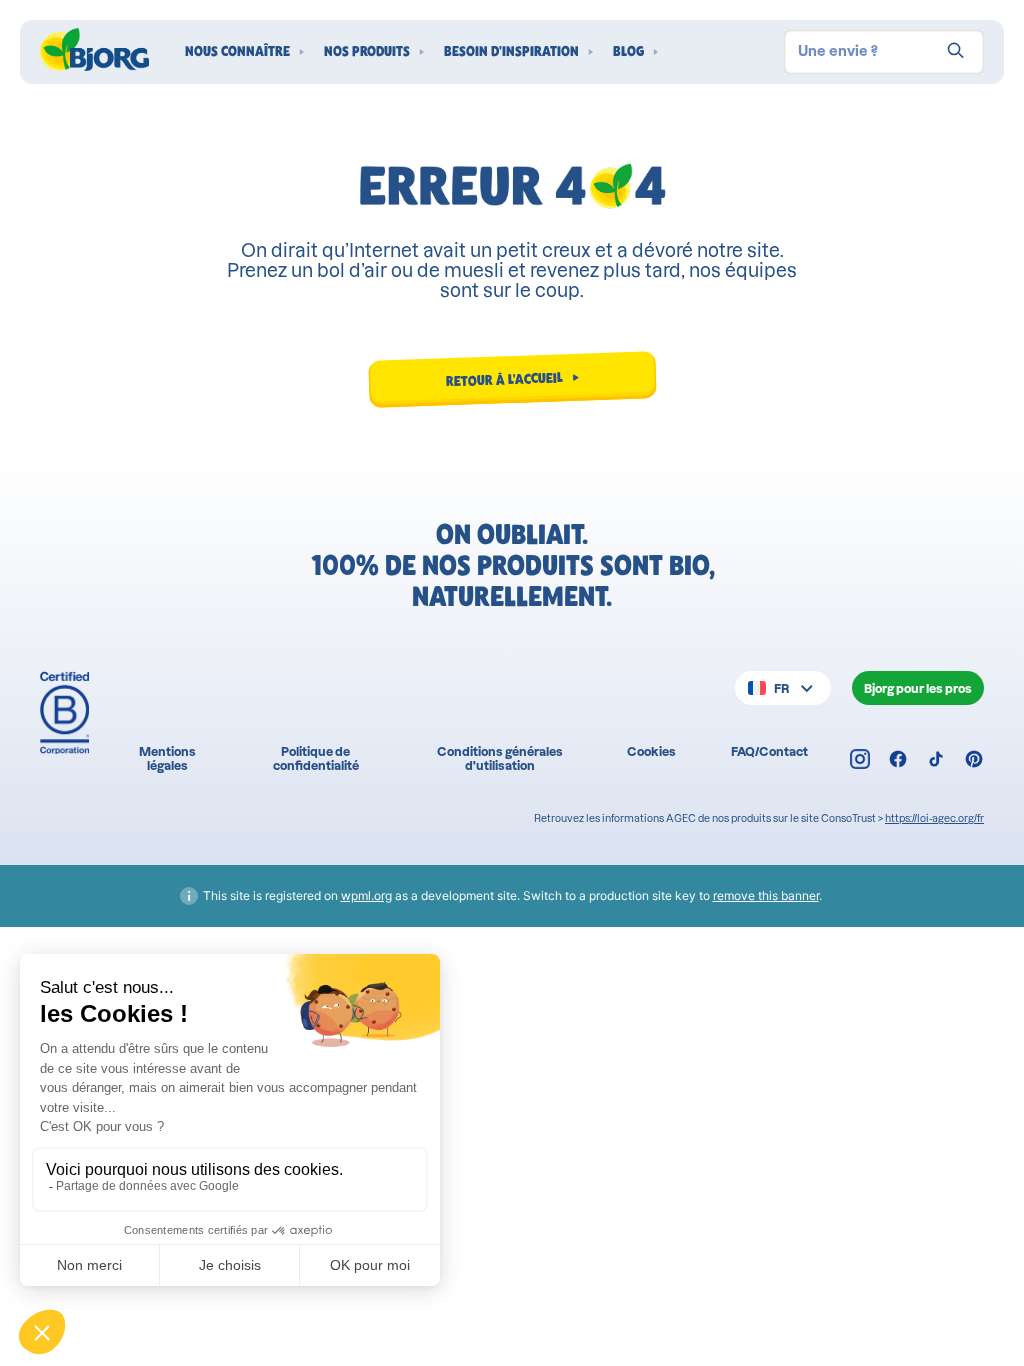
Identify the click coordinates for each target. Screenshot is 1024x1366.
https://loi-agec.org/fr (934, 818)
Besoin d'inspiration (511, 51)
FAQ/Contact (769, 751)
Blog (628, 51)
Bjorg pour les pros (918, 688)
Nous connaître (237, 51)
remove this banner (766, 895)
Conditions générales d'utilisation (500, 758)
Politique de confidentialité (316, 758)
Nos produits (367, 51)
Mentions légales (167, 758)
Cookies (651, 751)
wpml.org (366, 895)
